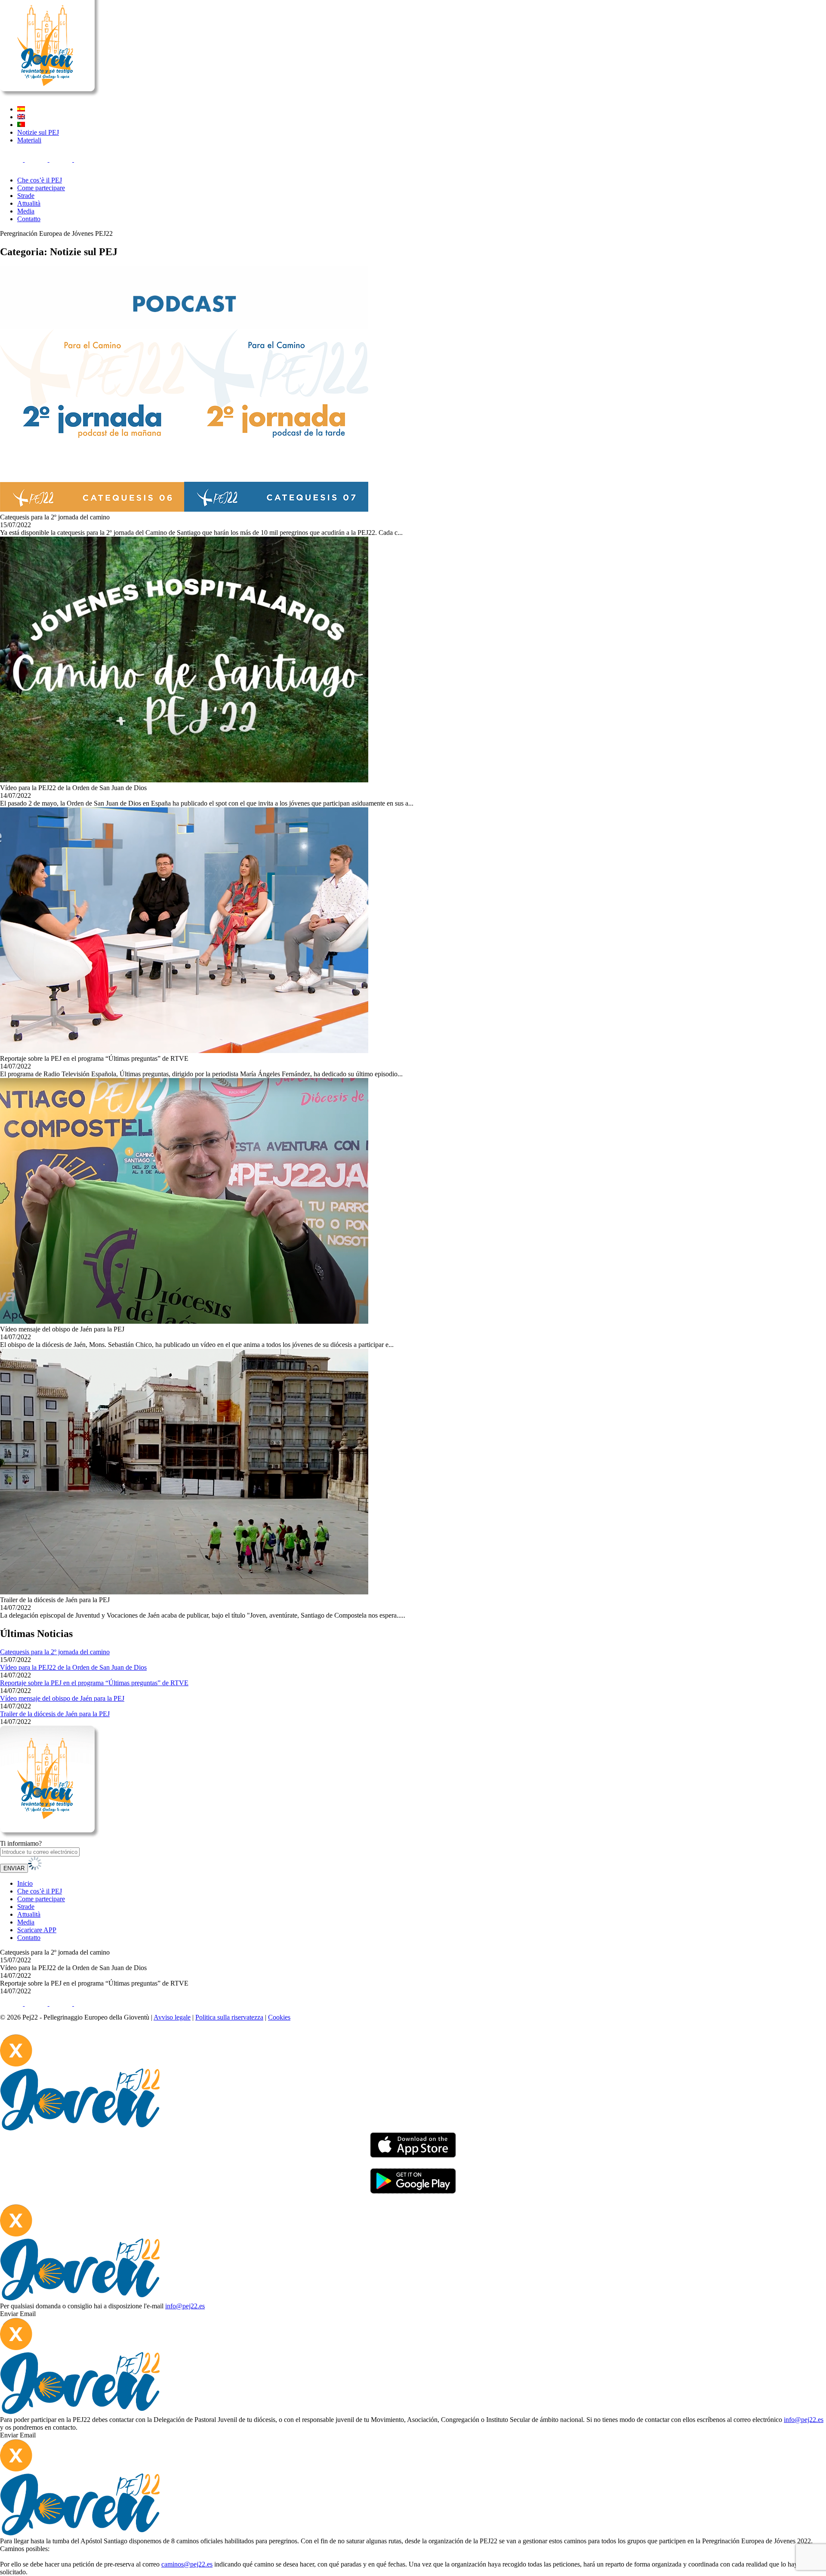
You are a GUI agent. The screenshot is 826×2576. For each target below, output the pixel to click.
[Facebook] (12, 159)
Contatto (29, 219)
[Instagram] (62, 159)
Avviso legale (172, 2017)
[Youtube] (85, 159)
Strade (26, 196)
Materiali (29, 140)
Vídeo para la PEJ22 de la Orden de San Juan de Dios (73, 1667)
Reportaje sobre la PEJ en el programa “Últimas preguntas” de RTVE (94, 1683)
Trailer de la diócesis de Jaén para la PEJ (55, 1714)
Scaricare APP (37, 1930)
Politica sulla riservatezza (229, 2017)
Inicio (25, 1883)
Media (26, 211)
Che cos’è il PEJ (40, 180)
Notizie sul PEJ (38, 132)
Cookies (279, 2017)
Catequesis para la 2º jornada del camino (55, 1652)
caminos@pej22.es (187, 2564)
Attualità (29, 203)
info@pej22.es (185, 2306)
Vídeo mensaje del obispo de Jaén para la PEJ (62, 1698)
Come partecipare (41, 188)
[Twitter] (37, 159)
